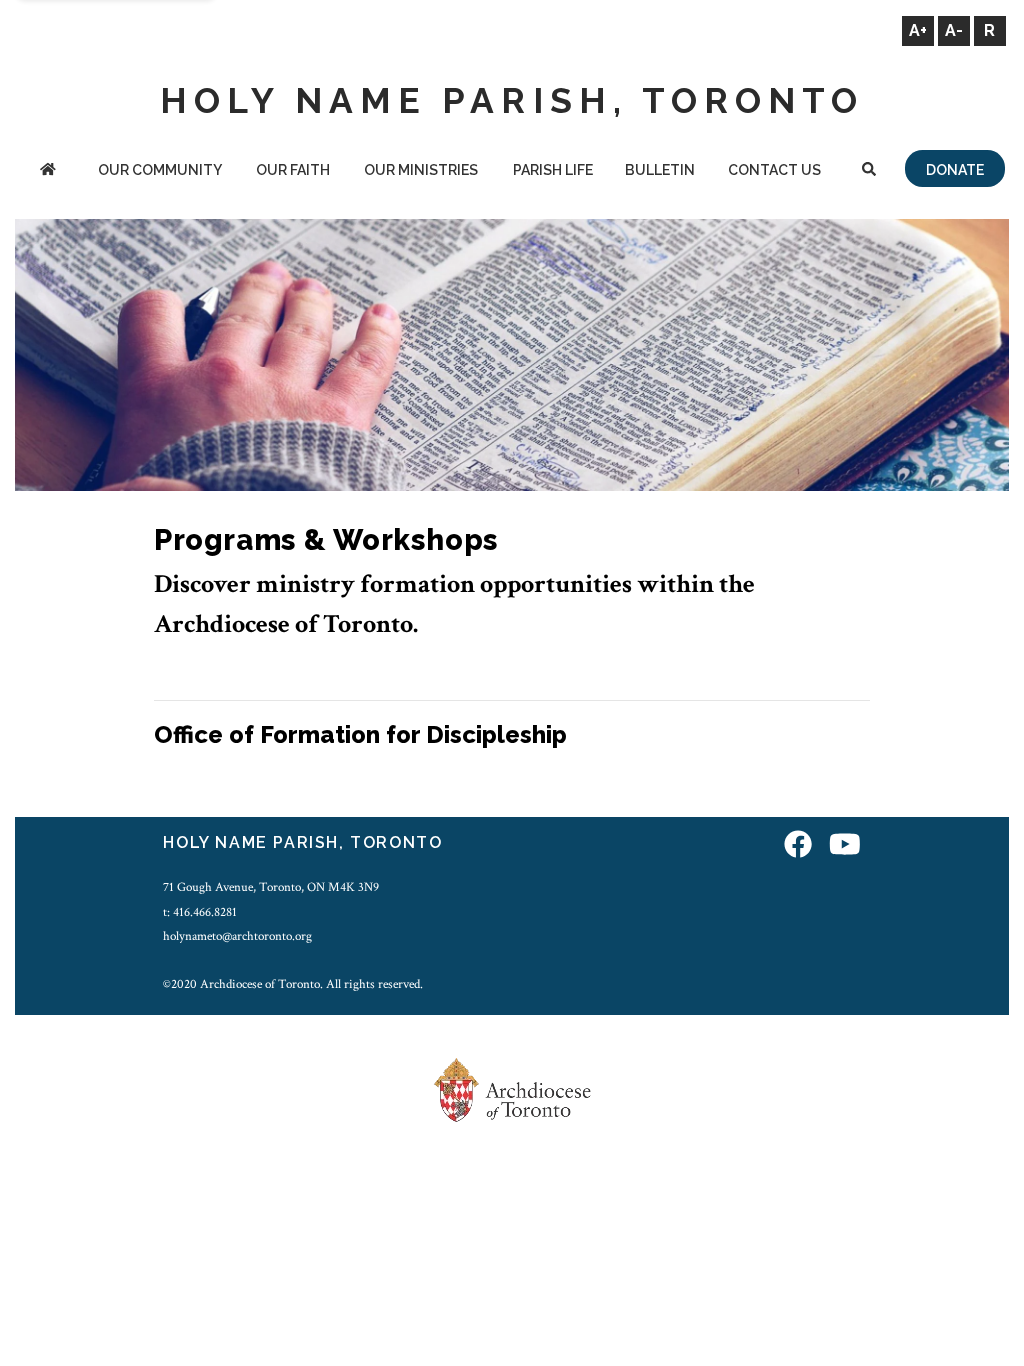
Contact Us (774, 170)
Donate (955, 170)
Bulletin (660, 170)
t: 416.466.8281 (200, 912)
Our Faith (293, 170)
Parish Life (553, 170)
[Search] (869, 171)
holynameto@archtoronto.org (237, 936)
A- (954, 30)
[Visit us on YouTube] (845, 845)
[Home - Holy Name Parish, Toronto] (47, 171)
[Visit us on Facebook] (798, 845)
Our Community (160, 170)
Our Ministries (421, 170)
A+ (918, 30)
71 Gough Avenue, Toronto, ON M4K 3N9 (271, 887)
